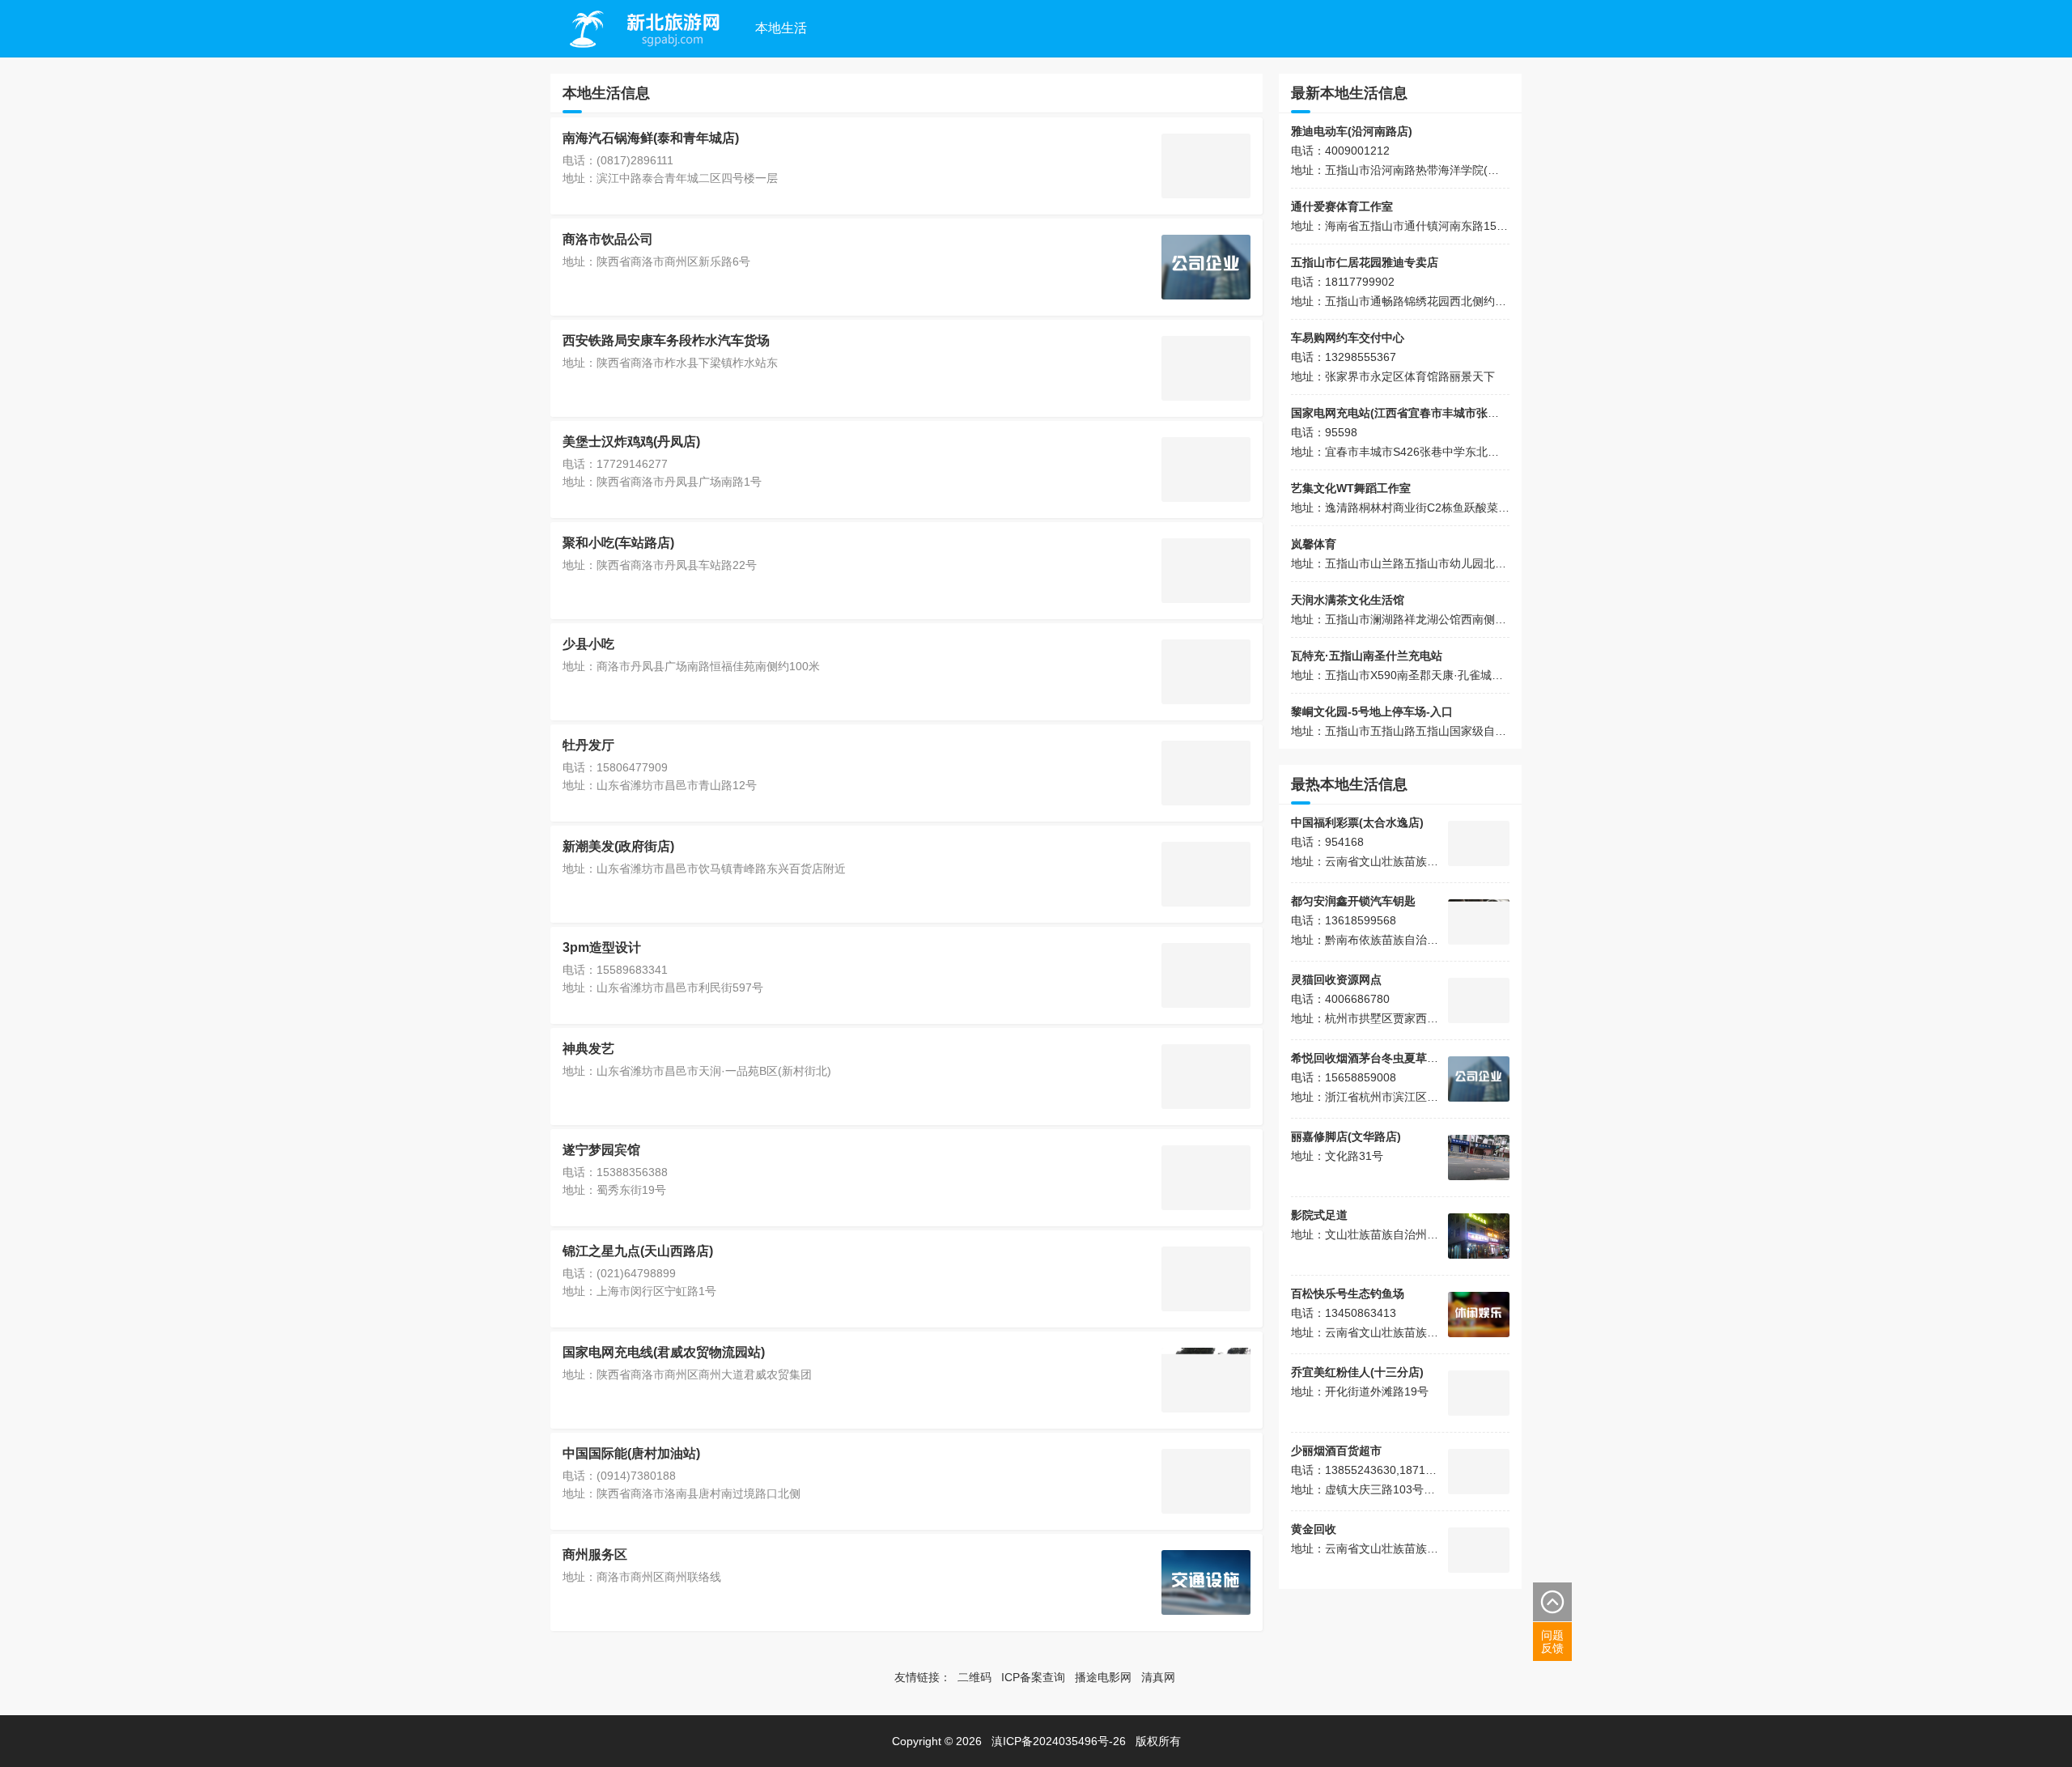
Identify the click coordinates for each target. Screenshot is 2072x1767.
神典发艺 (588, 1049)
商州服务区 (595, 1555)
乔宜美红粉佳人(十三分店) (1357, 1372)
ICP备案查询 (1033, 1677)
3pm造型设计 (602, 947)
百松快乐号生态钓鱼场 (1348, 1293)
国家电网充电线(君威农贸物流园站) (664, 1352)
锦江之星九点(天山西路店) (638, 1251)
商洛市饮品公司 (608, 239)
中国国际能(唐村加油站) (631, 1453)
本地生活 (781, 28)
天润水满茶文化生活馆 (1348, 600)
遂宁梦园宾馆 (601, 1150)
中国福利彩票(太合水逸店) (1357, 822)
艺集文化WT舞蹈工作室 (1351, 488)
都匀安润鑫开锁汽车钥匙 (1353, 901)
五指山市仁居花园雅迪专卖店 (1365, 262)
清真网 (1158, 1677)
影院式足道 (1319, 1215)
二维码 (974, 1677)
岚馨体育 (1314, 544)
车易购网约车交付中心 (1348, 338)
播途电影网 (1103, 1677)
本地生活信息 (606, 93)
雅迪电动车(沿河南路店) (1352, 131)
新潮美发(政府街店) (618, 846)
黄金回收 (1314, 1529)
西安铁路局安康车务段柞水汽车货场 (666, 340)
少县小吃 (588, 644)
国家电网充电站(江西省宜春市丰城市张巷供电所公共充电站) (1442, 413)
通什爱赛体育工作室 (1342, 206)
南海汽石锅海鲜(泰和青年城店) (651, 138)
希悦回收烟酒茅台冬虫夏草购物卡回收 (1387, 1058)
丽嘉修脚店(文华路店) (1346, 1136)
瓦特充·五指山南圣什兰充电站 (1367, 656)
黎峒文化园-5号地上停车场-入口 (1372, 711)
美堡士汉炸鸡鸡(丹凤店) (631, 442)
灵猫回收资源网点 (1336, 979)
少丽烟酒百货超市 (1336, 1451)
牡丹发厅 (588, 745)
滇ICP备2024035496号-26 (1059, 1741)
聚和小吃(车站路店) (618, 543)
